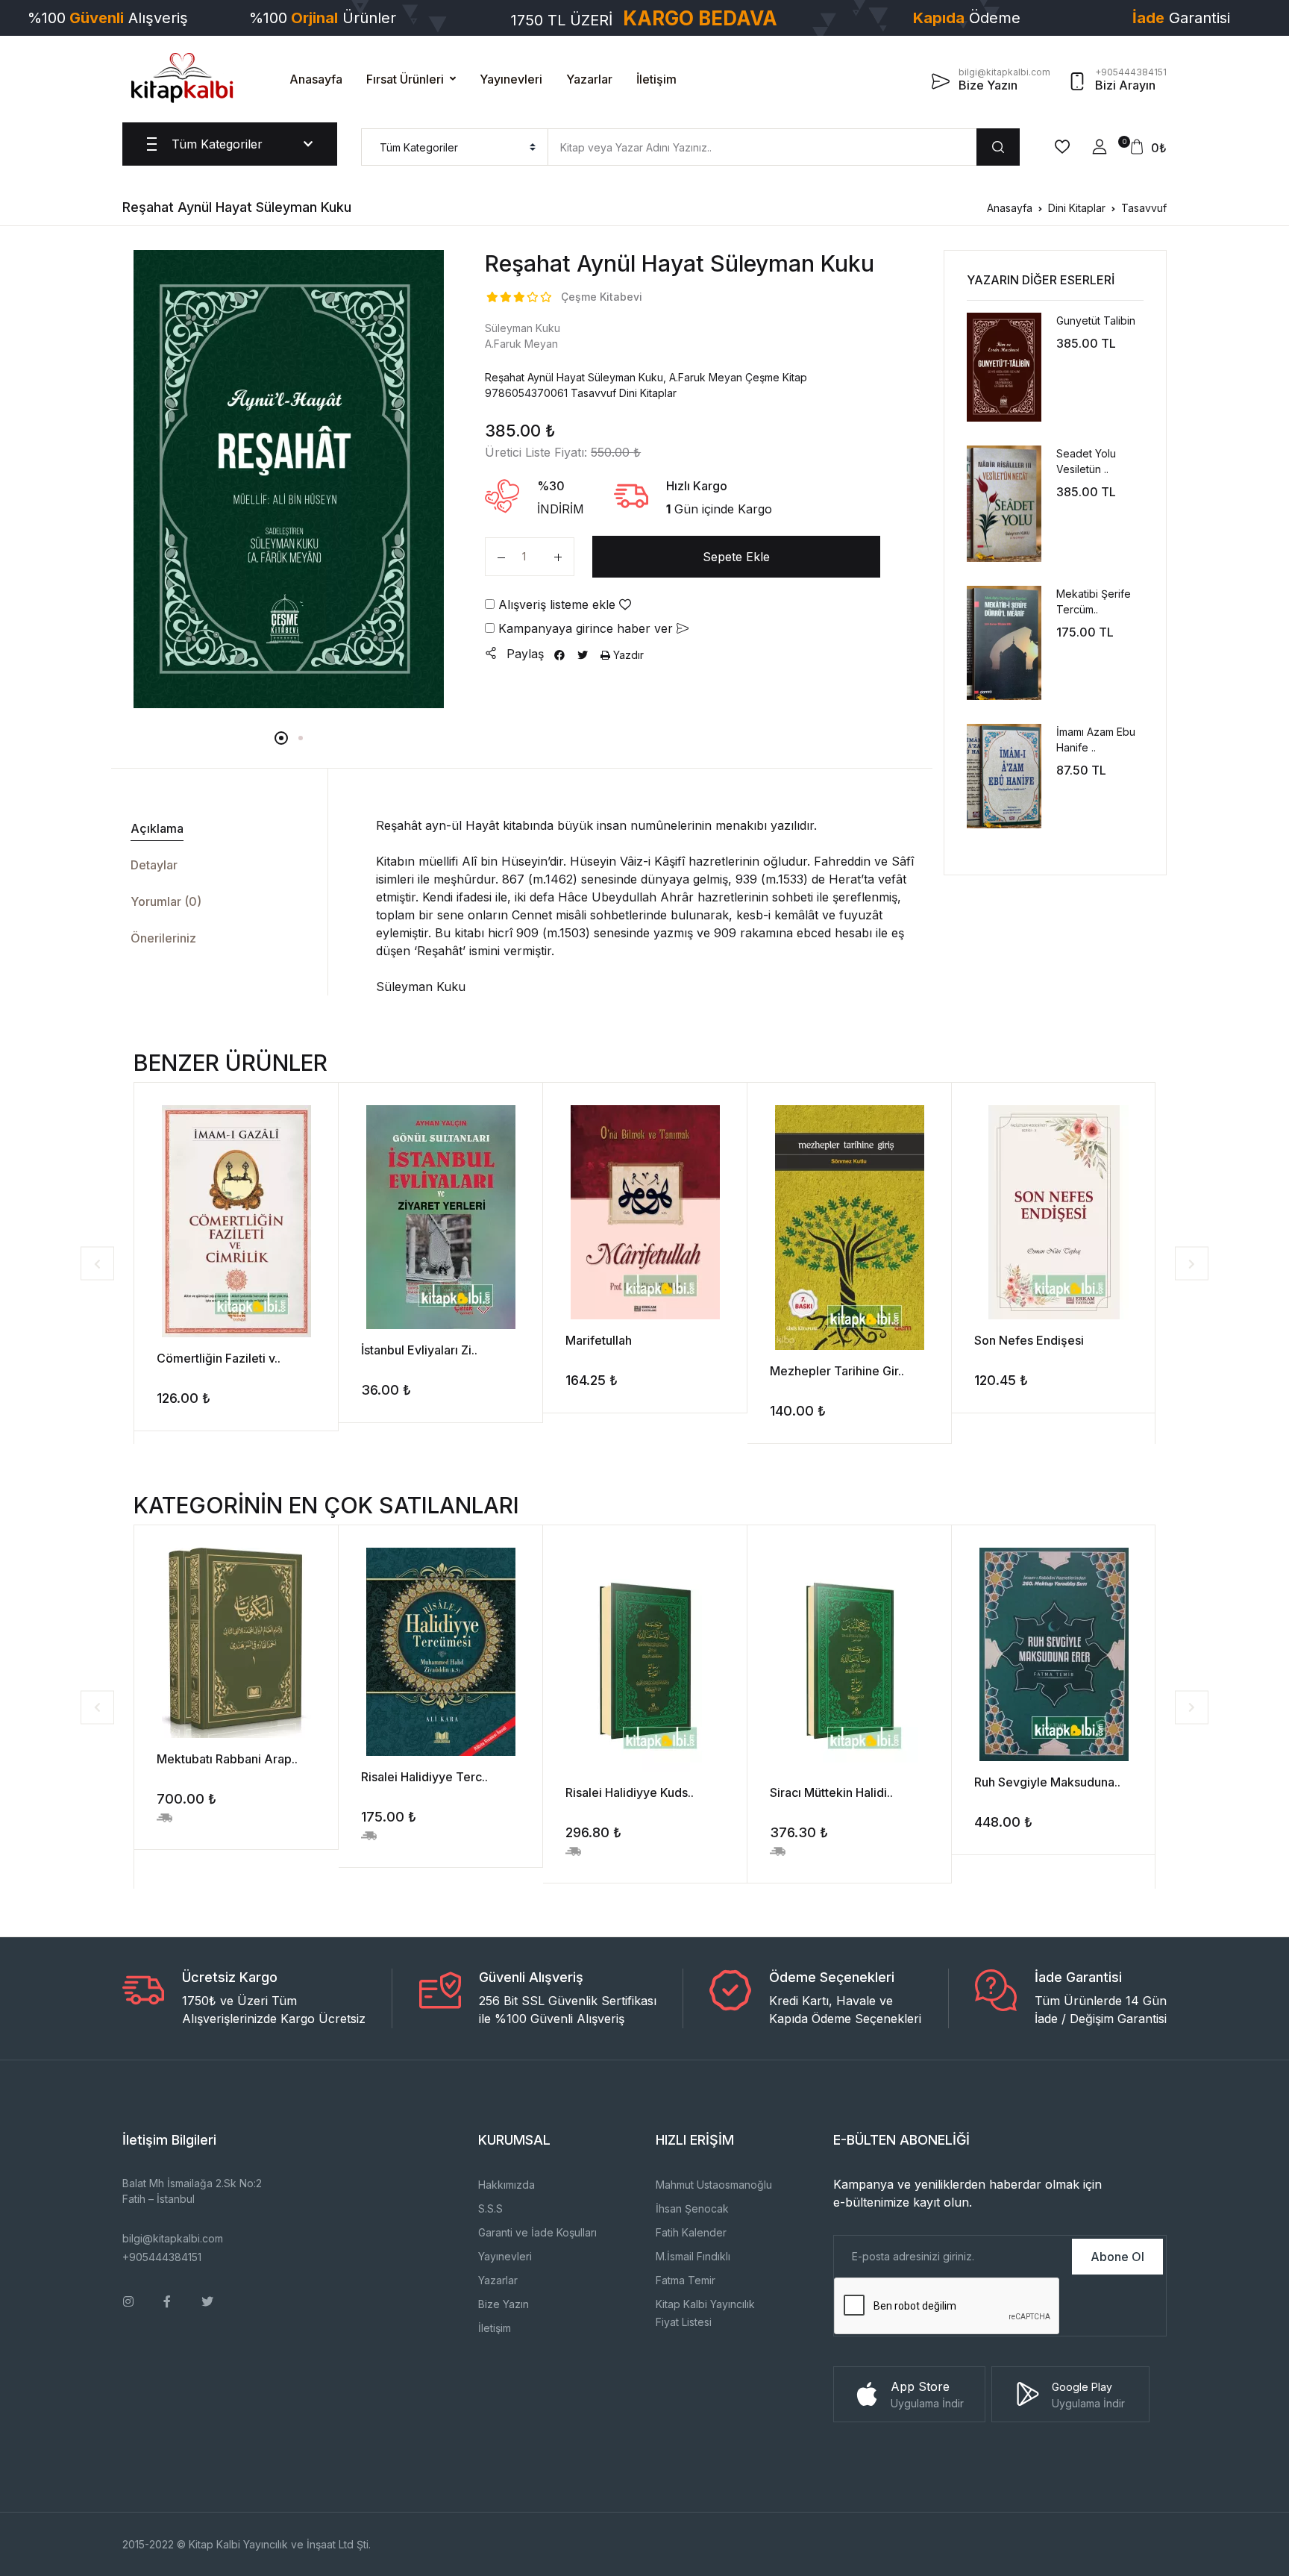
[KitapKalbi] (182, 78)
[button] (1100, 147)
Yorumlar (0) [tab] (166, 901)
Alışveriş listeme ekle (557, 604)
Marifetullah (599, 1340)
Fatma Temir (686, 2280)
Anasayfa (316, 79)
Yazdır (627, 655)
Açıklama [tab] (157, 828)
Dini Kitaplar (1077, 208)
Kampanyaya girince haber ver (586, 628)
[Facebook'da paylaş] (559, 655)
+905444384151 (162, 2257)
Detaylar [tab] (154, 865)
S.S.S (490, 2208)
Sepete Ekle (736, 557)
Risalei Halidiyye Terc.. (424, 1777)
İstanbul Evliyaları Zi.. (419, 1350)
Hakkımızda (506, 2185)
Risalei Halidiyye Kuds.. (630, 1792)
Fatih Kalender (691, 2232)
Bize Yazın (504, 2304)
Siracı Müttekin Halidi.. (831, 1792)
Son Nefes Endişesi (1029, 1340)
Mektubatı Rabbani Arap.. (227, 1759)
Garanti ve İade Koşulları (537, 2232)
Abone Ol (1117, 2257)
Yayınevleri (511, 79)
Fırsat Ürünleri (405, 79)
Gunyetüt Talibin (1096, 321)
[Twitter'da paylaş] (583, 655)
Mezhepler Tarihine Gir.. (837, 1371)
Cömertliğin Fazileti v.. (219, 1358)
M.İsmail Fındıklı (693, 2256)
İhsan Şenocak (692, 2208)
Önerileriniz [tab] (163, 938)
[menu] (455, 147)
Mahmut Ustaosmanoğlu (714, 2185)
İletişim (656, 79)
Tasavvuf (1144, 208)
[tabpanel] (289, 479)
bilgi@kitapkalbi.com (173, 2238)
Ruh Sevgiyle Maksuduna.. (1047, 1782)
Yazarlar (589, 79)
